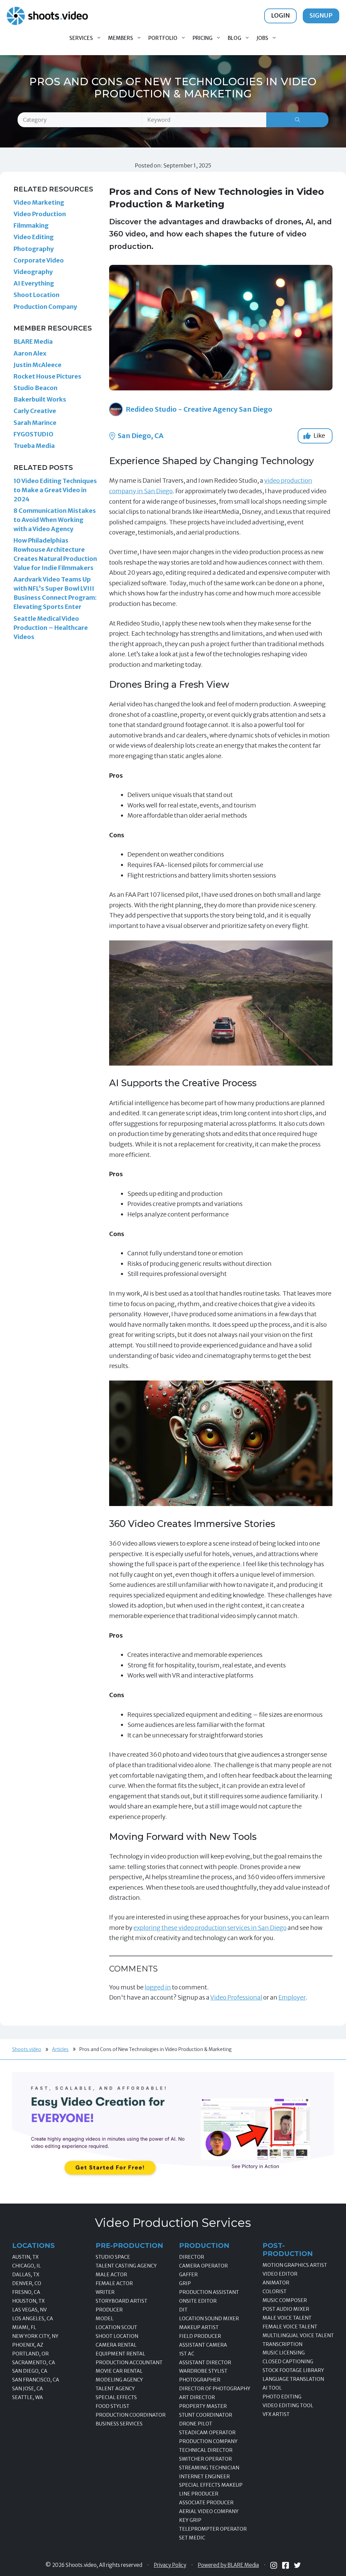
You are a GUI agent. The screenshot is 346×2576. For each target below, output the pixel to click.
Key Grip (190, 2520)
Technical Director (206, 2450)
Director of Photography (215, 2389)
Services (81, 38)
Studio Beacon (35, 388)
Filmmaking (31, 225)
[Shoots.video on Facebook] (286, 2565)
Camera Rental (116, 2345)
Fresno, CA (26, 2292)
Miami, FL (24, 2327)
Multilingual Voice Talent (298, 2335)
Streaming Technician (209, 2468)
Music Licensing (284, 2353)
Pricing (203, 38)
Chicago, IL (27, 2266)
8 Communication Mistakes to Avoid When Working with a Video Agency (55, 520)
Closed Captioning (288, 2362)
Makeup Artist (199, 2327)
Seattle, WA (28, 2397)
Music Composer (285, 2300)
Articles (60, 2049)
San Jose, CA (28, 2389)
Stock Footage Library (293, 2370)
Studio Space (113, 2257)
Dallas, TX (26, 2275)
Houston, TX (28, 2301)
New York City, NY (35, 2336)
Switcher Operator (205, 2459)
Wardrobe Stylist (203, 2371)
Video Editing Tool (288, 2406)
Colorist (275, 2292)
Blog (234, 38)
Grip (185, 2283)
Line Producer (199, 2494)
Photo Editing (282, 2397)
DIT (183, 2310)
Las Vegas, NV (29, 2310)
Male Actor (111, 2275)
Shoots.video (27, 2049)
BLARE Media (33, 341)
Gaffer (188, 2275)
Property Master (203, 2406)
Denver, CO (27, 2283)
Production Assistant (209, 2292)
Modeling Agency (119, 2380)
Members (121, 38)
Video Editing (34, 237)
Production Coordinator (131, 2415)
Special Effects (116, 2397)
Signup (321, 15)
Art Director (197, 2397)
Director (192, 2257)
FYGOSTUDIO (33, 434)
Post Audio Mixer (286, 2309)
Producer (109, 2310)
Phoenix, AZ (28, 2345)
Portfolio (163, 38)
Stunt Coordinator (206, 2415)
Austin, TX (25, 2257)
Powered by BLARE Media (228, 2565)
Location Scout (116, 2327)
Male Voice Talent (287, 2318)
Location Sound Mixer (209, 2319)
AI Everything (34, 283)
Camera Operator (203, 2266)
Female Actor (114, 2283)
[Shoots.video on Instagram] (274, 2565)
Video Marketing (39, 202)
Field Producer (200, 2336)
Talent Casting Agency (126, 2266)
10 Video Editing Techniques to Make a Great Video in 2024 (55, 490)
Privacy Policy (170, 2565)
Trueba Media (34, 446)
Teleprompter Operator (213, 2529)
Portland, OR (30, 2354)
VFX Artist (276, 2414)
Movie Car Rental (119, 2371)
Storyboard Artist (121, 2301)
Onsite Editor (198, 2301)
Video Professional (236, 1997)
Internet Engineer (204, 2477)
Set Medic (192, 2538)
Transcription (282, 2344)
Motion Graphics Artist (295, 2265)
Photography (34, 249)
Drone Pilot (196, 2424)
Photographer (200, 2380)
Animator (276, 2283)
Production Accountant (129, 2363)
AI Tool (272, 2388)
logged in (158, 1987)
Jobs (262, 38)
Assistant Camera (203, 2345)
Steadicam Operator (207, 2433)
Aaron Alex (30, 353)
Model (105, 2319)
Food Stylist (113, 2406)
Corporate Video (39, 260)
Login (280, 15)
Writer (105, 2292)
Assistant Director (205, 2363)
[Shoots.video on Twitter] (297, 2565)
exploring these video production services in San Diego (210, 1928)
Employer (292, 1997)
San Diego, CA (140, 436)
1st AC (187, 2354)
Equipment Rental (120, 2354)
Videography (33, 272)
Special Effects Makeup (211, 2485)
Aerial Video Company (209, 2511)
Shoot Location (36, 295)
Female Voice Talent (290, 2327)
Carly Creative (35, 411)
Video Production (40, 214)
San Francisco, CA (36, 2380)
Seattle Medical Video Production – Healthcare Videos (51, 628)
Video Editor (280, 2274)
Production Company (45, 307)
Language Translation (293, 2379)
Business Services (119, 2424)
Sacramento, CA (34, 2363)
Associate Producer (206, 2503)
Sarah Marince (35, 423)
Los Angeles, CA (33, 2319)
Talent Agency (115, 2389)
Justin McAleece (38, 365)
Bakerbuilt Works (40, 399)
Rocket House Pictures (47, 376)
